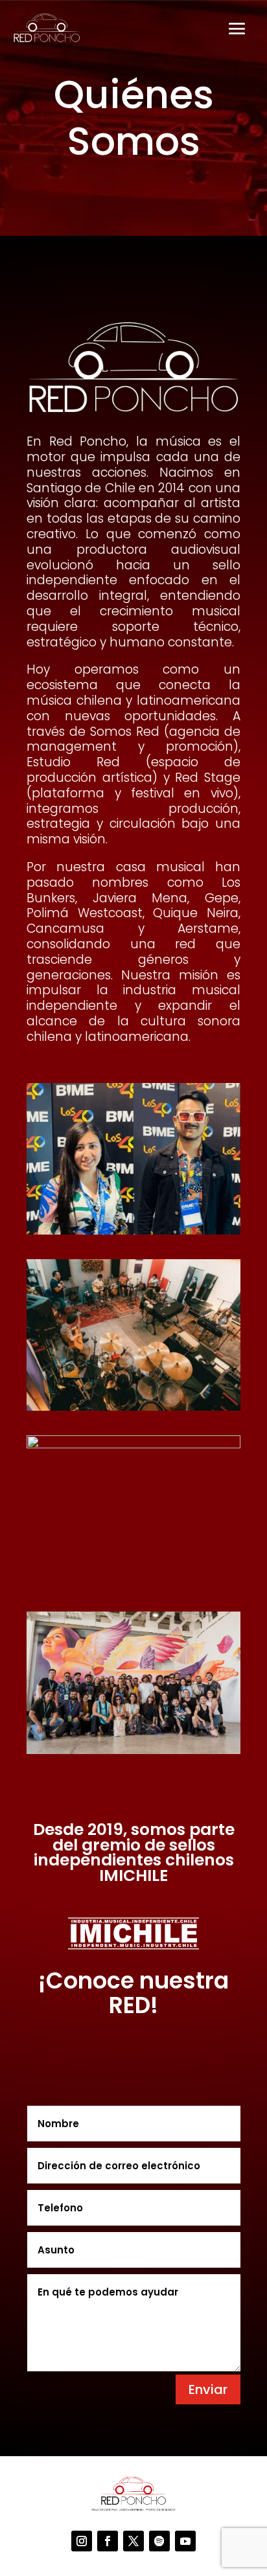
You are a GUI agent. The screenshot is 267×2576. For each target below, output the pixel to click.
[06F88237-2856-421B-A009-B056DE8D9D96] (133, 1231)
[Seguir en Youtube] (185, 2541)
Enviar (208, 2389)
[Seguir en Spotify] (159, 2541)
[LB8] (133, 1407)
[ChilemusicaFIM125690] (133, 1750)
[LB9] (133, 1445)
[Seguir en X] (133, 2541)
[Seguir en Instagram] (82, 2541)
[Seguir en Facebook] (108, 2541)
